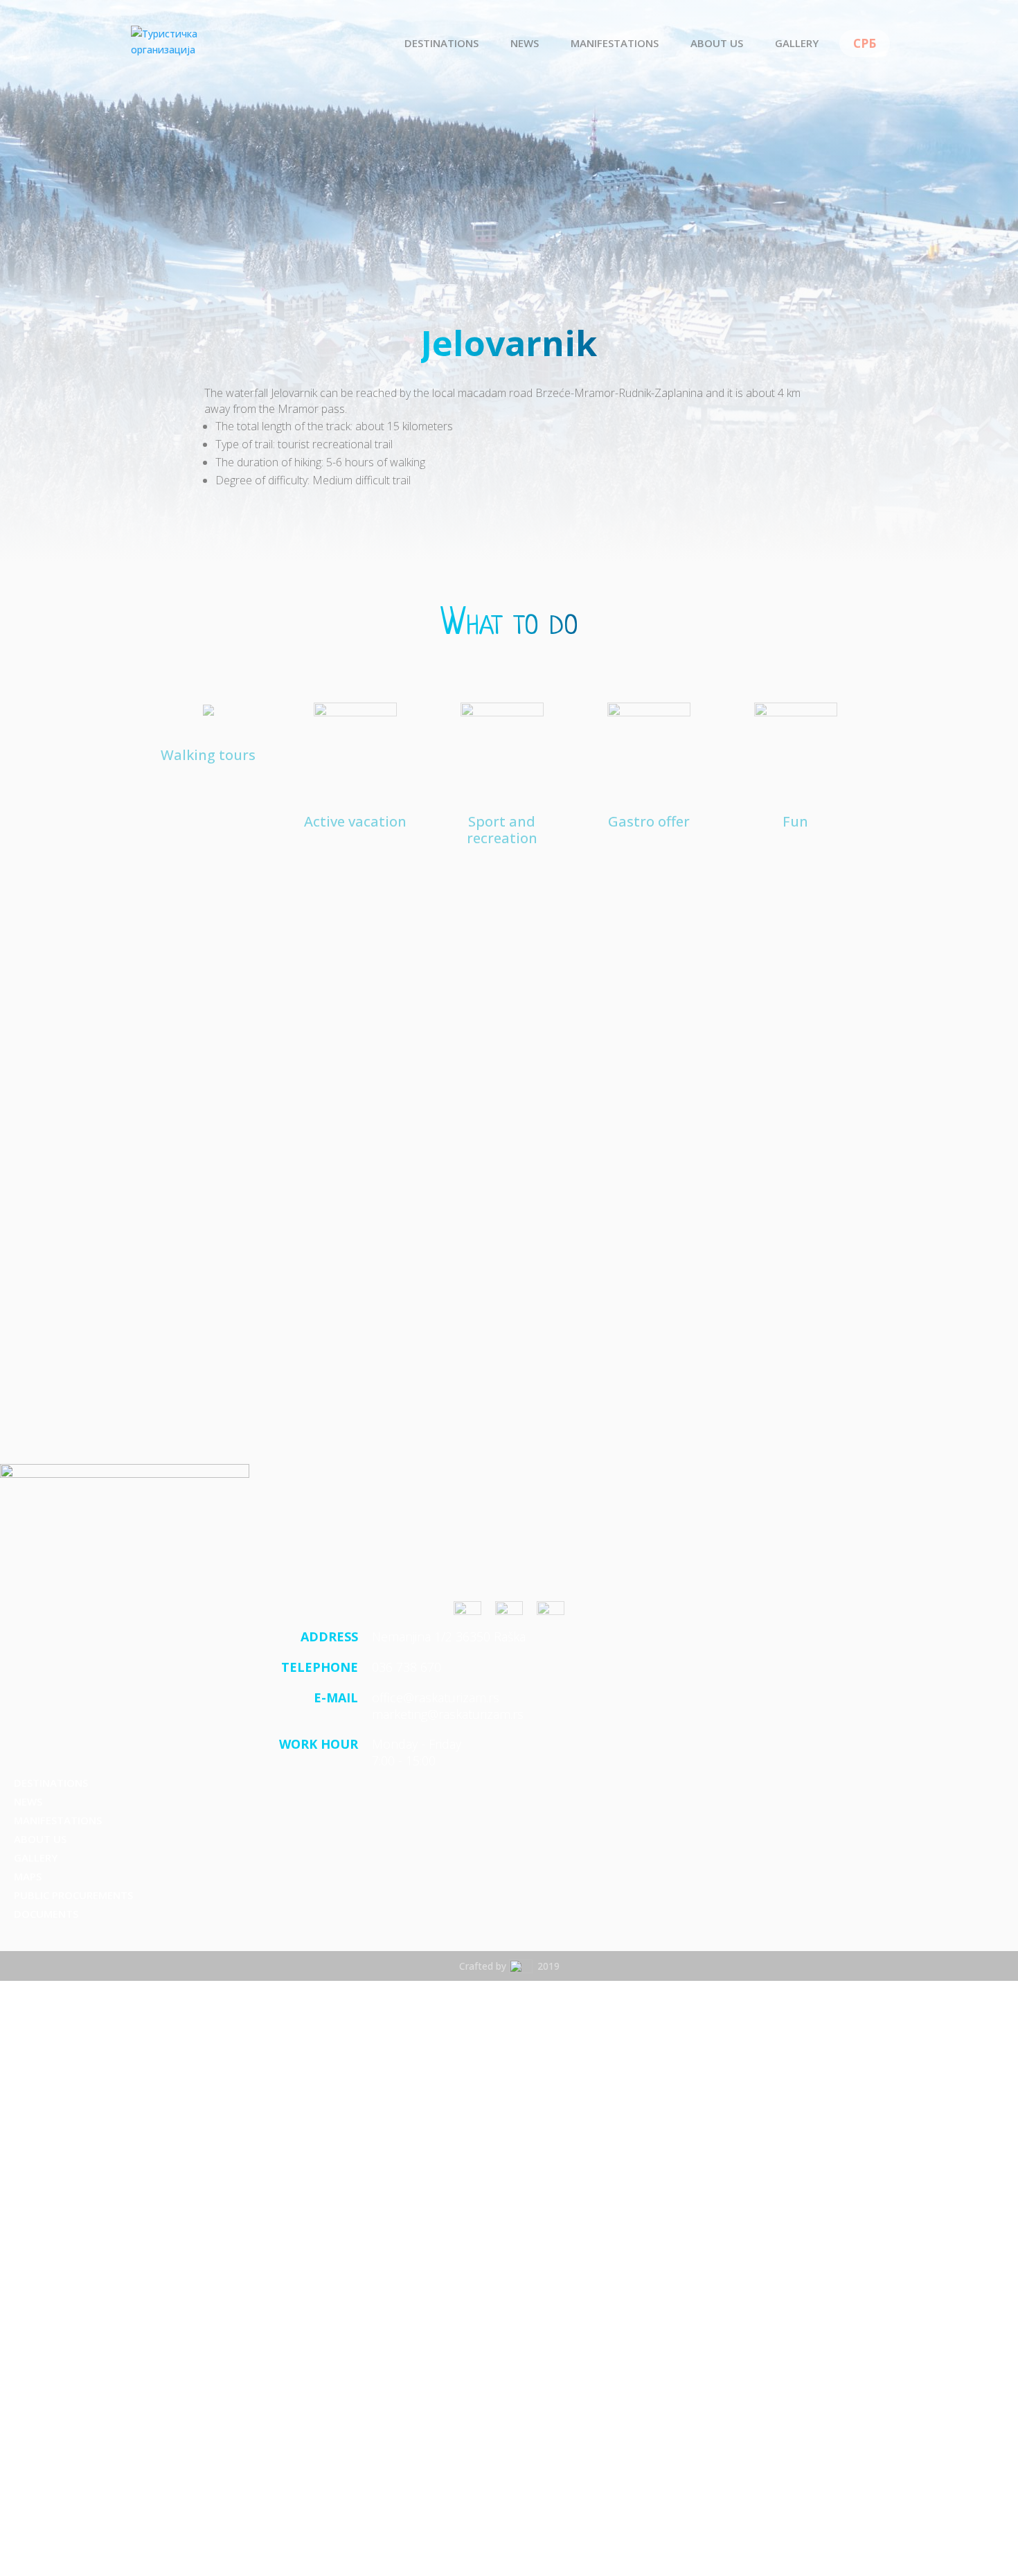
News (525, 44)
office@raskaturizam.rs (436, 1697)
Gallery (797, 44)
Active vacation (355, 821)
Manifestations (615, 44)
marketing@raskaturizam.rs (448, 1714)
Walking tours (208, 755)
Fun (795, 821)
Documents (46, 1914)
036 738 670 (407, 1667)
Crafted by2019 (509, 1966)
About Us (717, 44)
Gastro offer (649, 821)
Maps (28, 1876)
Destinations (441, 44)
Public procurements (73, 1895)
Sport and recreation (502, 829)
